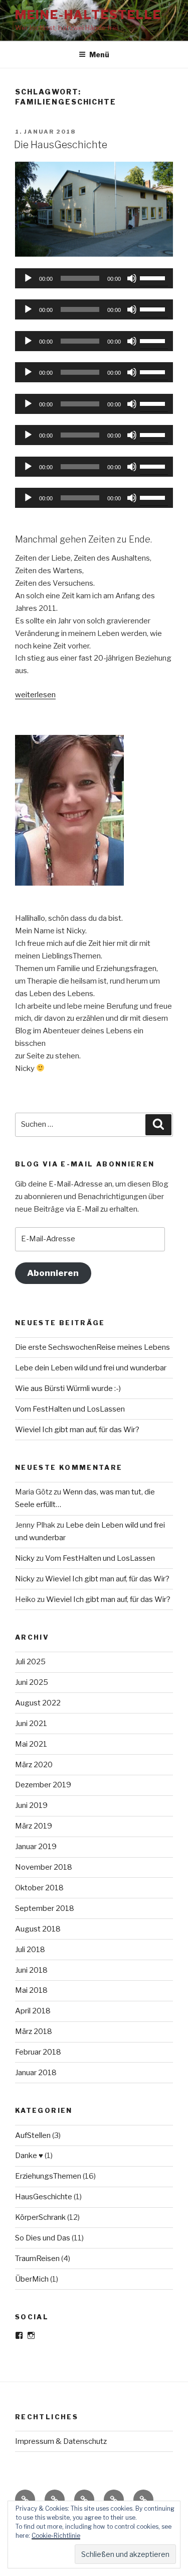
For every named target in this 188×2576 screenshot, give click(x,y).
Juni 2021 (31, 1724)
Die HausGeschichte (61, 145)
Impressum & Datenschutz (61, 2441)
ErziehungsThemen (48, 2176)
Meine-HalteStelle (88, 15)
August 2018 (38, 1929)
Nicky (25, 1558)
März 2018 (34, 2031)
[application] (94, 278)
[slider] (154, 277)
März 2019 (34, 1826)
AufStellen (33, 2135)
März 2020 (34, 1765)
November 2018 (44, 1867)
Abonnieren (53, 1273)
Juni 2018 (31, 1970)
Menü (99, 55)
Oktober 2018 (39, 1888)
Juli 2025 (30, 1662)
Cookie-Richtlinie (56, 2536)
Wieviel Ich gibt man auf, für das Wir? (77, 1430)
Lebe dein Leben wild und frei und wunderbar (91, 1368)
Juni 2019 (31, 1805)
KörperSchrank (40, 2217)
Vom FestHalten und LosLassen (70, 1409)
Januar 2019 (36, 1847)
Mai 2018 (31, 1990)
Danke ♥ (29, 2156)
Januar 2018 (36, 2073)
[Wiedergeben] (28, 278)
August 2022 (38, 1703)
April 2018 (33, 2011)
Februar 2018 (38, 2052)
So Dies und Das (43, 2238)
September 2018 (45, 1908)
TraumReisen (37, 2259)
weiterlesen (35, 695)
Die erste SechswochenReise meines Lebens (92, 1347)
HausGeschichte (44, 2197)
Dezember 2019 (43, 1785)
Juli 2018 (30, 1950)
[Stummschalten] (132, 278)
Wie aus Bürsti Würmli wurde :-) (68, 1388)
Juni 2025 (32, 1682)
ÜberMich (32, 2279)
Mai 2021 (31, 1744)
